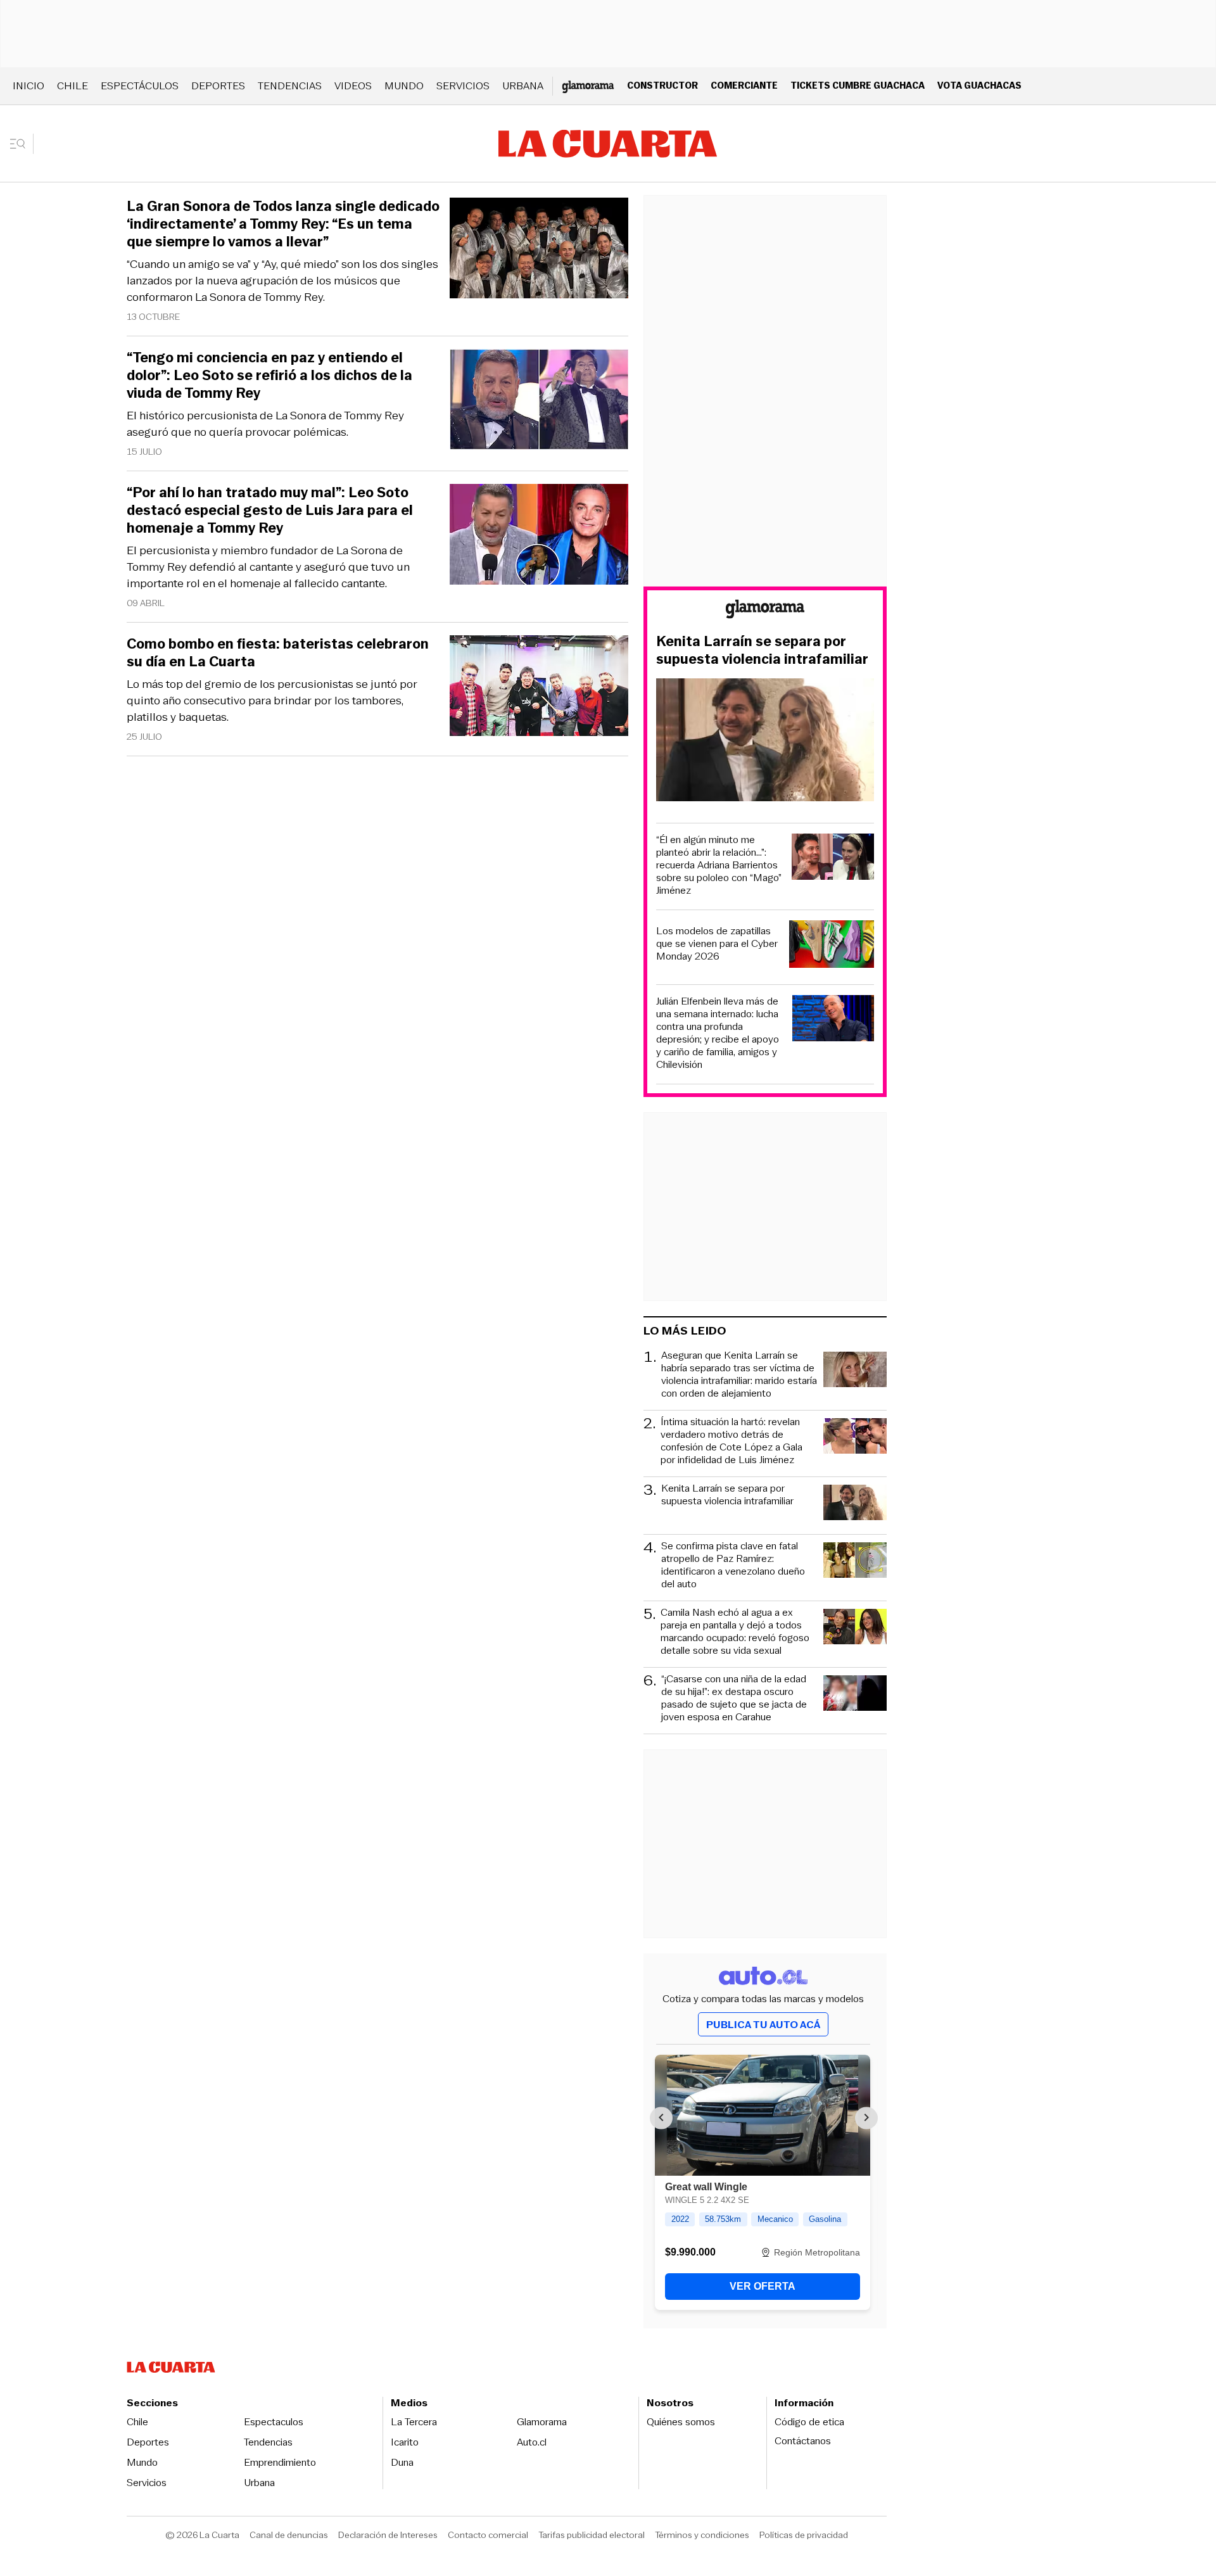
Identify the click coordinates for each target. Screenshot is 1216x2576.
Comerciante (744, 85)
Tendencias (290, 86)
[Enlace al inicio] (765, 611)
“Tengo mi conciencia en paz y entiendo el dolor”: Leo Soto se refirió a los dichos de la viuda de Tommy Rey (269, 376)
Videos (353, 86)
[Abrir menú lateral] (22, 144)
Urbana (523, 86)
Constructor (662, 85)
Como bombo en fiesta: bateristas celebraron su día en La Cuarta (278, 653)
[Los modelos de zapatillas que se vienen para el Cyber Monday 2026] (832, 946)
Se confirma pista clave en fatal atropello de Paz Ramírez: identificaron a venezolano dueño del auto (733, 1565)
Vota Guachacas (979, 85)
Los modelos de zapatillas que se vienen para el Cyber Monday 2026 (717, 944)
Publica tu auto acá (763, 2025)
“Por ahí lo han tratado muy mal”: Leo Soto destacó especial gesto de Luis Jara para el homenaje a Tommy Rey (270, 511)
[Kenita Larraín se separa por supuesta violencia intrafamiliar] (765, 742)
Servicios (463, 86)
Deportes (218, 86)
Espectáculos (140, 86)
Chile (73, 86)
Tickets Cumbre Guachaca (858, 85)
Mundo (404, 86)
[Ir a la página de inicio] (608, 144)
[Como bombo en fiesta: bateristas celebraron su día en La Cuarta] (539, 688)
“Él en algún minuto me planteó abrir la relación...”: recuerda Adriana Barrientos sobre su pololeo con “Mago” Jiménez (719, 865)
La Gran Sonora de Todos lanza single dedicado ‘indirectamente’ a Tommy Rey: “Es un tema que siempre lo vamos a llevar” (283, 224)
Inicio (28, 86)
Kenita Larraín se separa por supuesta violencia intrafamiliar (762, 650)
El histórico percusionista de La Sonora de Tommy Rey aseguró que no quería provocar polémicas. (265, 424)
